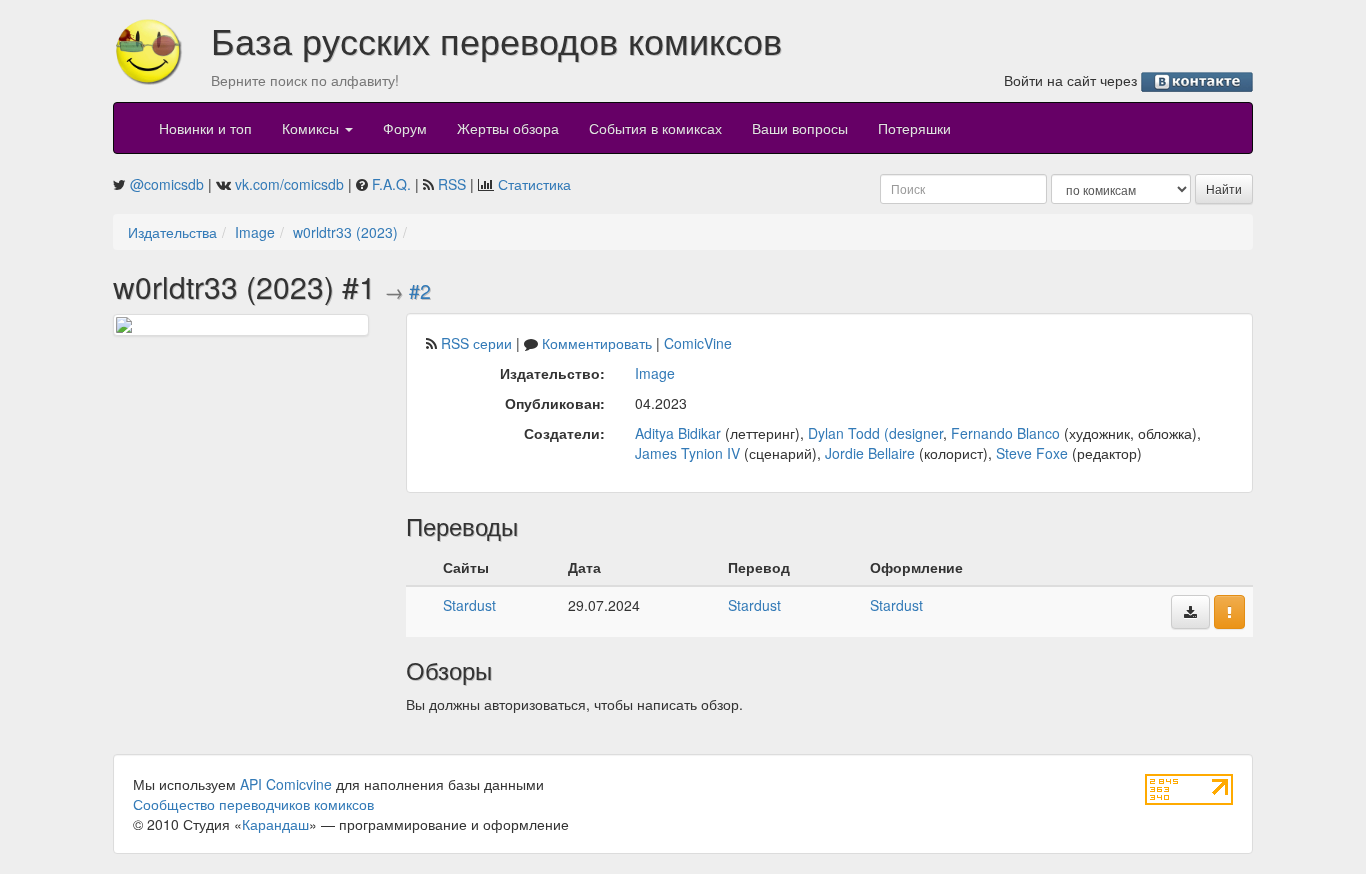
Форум (405, 128)
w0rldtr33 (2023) (345, 232)
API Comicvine (286, 784)
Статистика (534, 184)
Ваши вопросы (800, 128)
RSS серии (476, 343)
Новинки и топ (205, 128)
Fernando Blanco (1005, 433)
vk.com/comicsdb (289, 184)
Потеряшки (914, 128)
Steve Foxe (1032, 453)
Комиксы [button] (312, 128)
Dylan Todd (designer (875, 433)
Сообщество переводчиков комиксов (253, 804)
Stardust (469, 605)
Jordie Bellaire (870, 453)
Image (255, 232)
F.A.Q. (391, 184)
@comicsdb (167, 184)
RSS (452, 184)
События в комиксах (655, 128)
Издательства (172, 232)
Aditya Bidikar (678, 433)
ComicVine (698, 343)
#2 (420, 291)
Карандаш (275, 824)
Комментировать (597, 343)
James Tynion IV (687, 453)
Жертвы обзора (508, 128)
